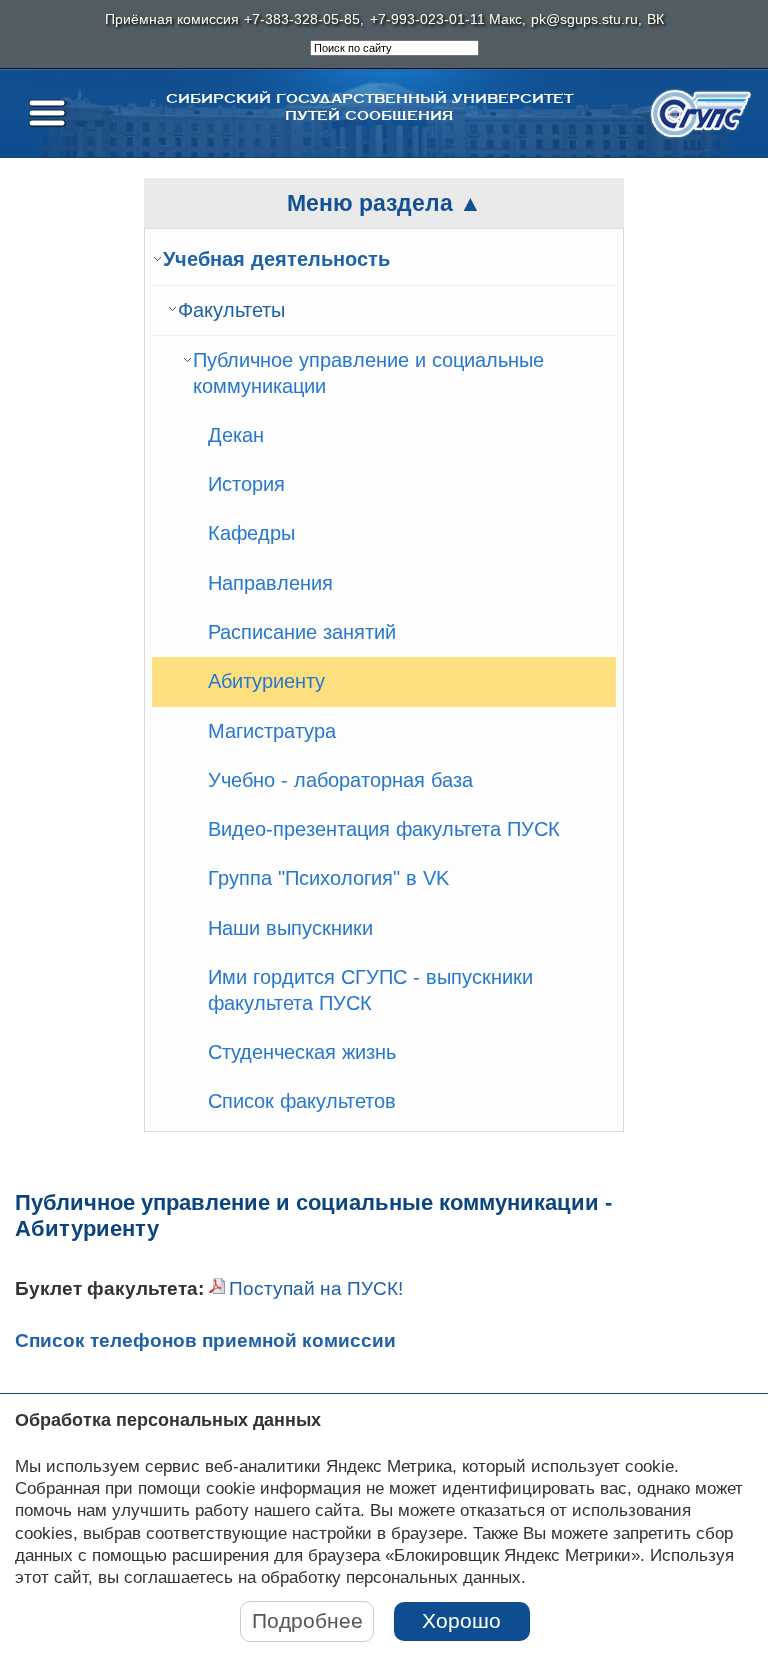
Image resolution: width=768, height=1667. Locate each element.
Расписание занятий (302, 632)
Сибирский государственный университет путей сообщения (369, 107)
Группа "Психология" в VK (328, 878)
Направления (270, 583)
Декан (236, 435)
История (246, 484)
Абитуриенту (266, 681)
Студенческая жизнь (302, 1052)
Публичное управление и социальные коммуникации (368, 373)
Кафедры (251, 533)
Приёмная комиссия (172, 19)
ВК (655, 19)
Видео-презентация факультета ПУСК (384, 829)
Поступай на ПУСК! (316, 1288)
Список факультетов (302, 1101)
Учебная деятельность (276, 259)
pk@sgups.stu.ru (584, 19)
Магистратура (272, 731)
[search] (394, 48)
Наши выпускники (290, 928)
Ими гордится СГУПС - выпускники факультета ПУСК (370, 990)
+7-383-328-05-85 (302, 19)
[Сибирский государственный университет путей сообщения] (701, 113)
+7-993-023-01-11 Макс (446, 19)
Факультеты (231, 310)
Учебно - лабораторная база (340, 780)
